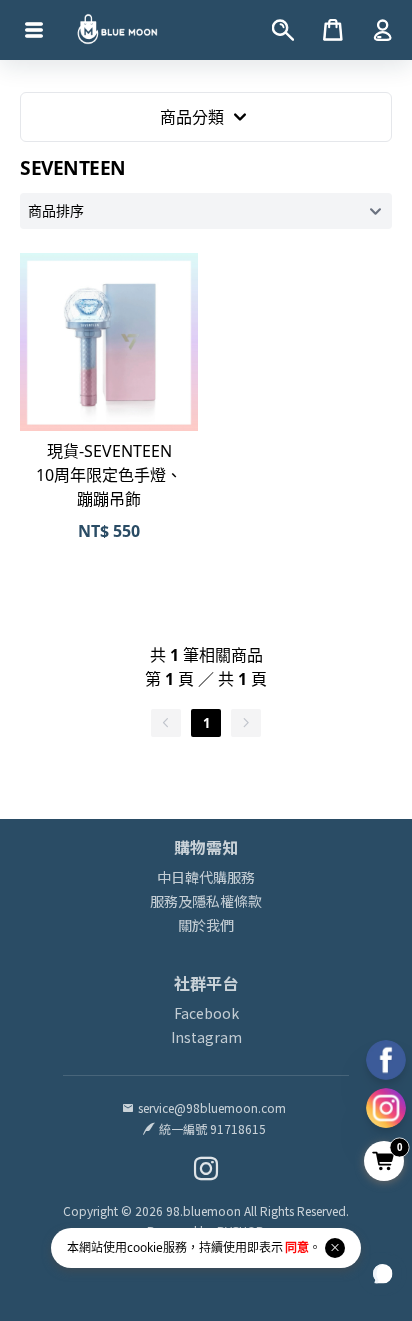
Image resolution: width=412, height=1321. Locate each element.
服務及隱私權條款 (206, 901)
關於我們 (206, 925)
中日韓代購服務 (206, 877)
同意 (297, 1247)
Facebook (206, 1013)
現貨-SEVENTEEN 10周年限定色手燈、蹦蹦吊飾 (109, 475)
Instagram (206, 1037)
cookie (145, 1247)
